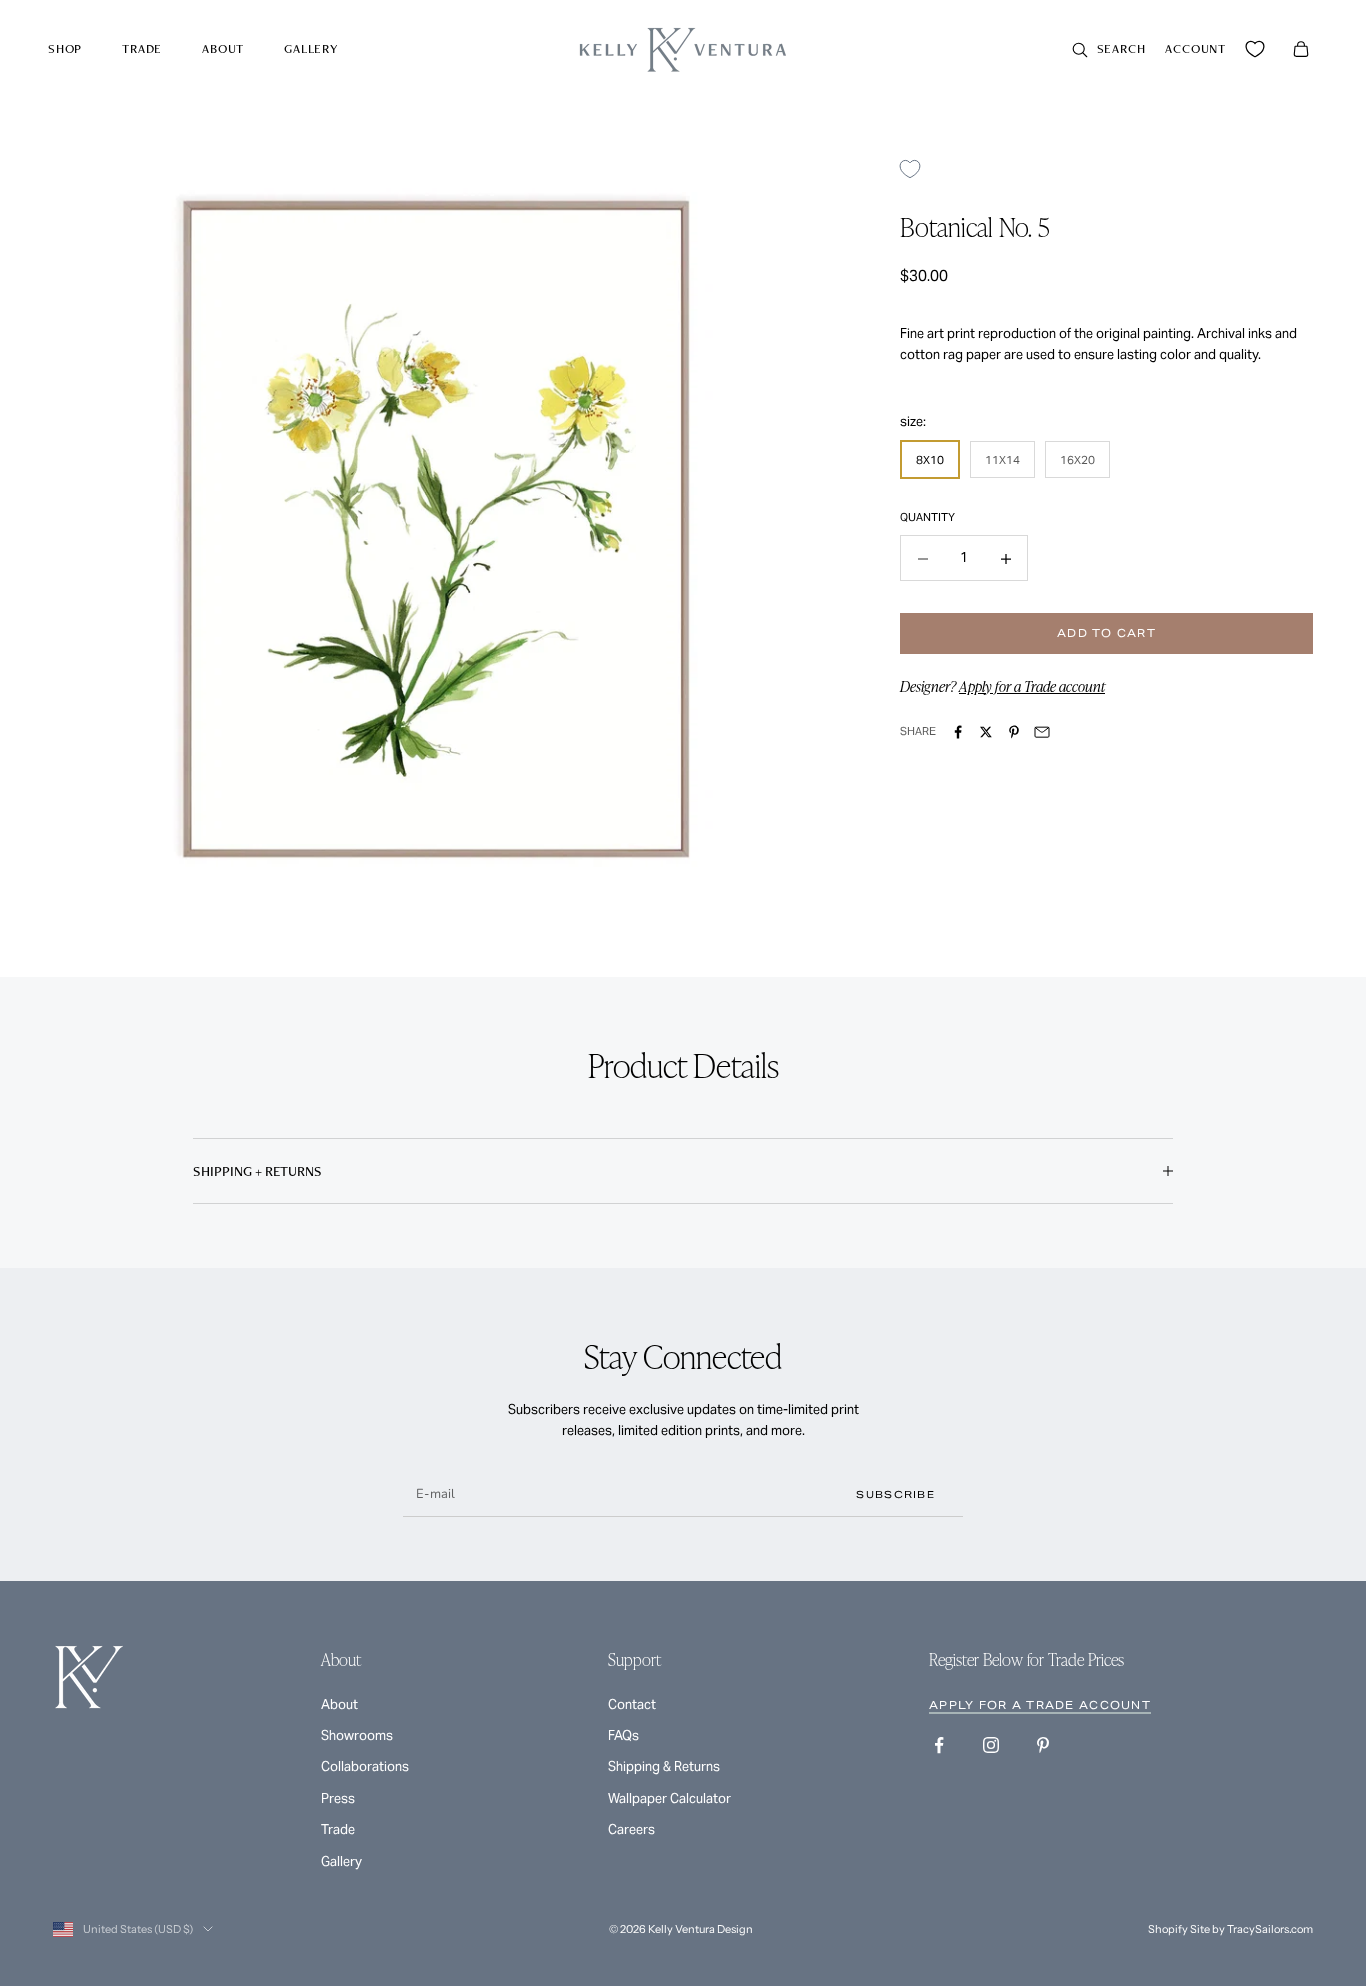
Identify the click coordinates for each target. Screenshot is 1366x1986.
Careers (631, 1829)
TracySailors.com (1270, 1929)
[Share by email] (1042, 732)
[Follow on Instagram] (991, 1745)
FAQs (623, 1735)
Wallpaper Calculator (669, 1798)
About (223, 48)
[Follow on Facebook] (939, 1745)
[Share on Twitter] (986, 732)
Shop (65, 48)
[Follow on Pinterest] (1043, 1745)
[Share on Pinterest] (1014, 732)
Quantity (927, 518)
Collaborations (365, 1766)
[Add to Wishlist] (917, 168)
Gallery (311, 48)
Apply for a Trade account (1032, 686)
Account (1195, 48)
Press (338, 1798)
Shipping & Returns (664, 1766)
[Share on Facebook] (958, 732)
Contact (632, 1704)
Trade (142, 48)
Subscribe (895, 1494)
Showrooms (357, 1735)
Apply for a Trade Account (1040, 1705)
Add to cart (1106, 634)
